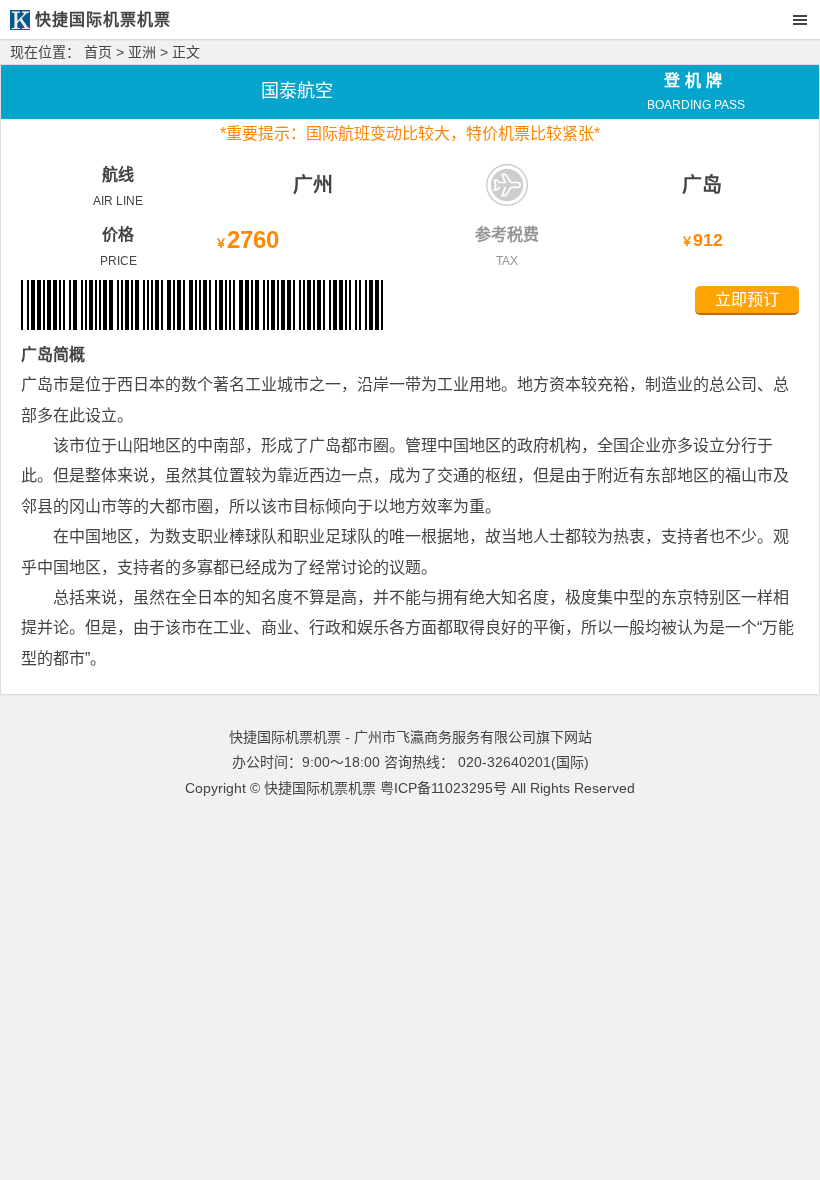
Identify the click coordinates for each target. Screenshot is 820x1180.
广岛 (702, 185)
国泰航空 (297, 91)
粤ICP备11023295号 (443, 788)
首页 (98, 52)
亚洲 (142, 52)
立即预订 (747, 299)
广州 (313, 185)
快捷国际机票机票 (320, 788)
